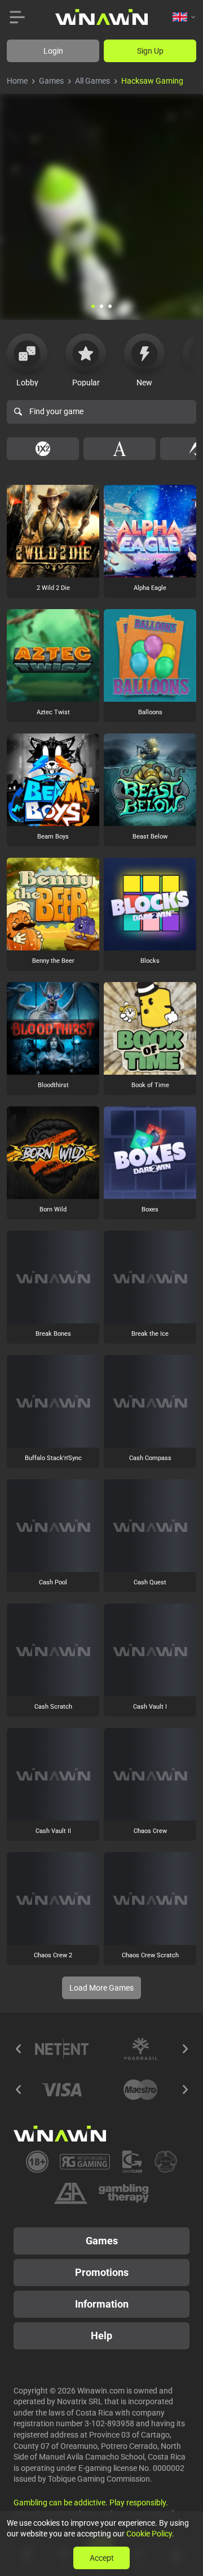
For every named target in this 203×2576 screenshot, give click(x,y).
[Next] (185, 2049)
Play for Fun (53, 555)
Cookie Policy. (150, 2534)
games (51, 81)
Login (53, 51)
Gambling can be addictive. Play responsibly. (91, 2503)
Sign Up (150, 51)
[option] (43, 449)
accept (102, 2558)
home (17, 81)
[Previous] (18, 2049)
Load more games (101, 1988)
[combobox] (184, 17)
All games (92, 81)
